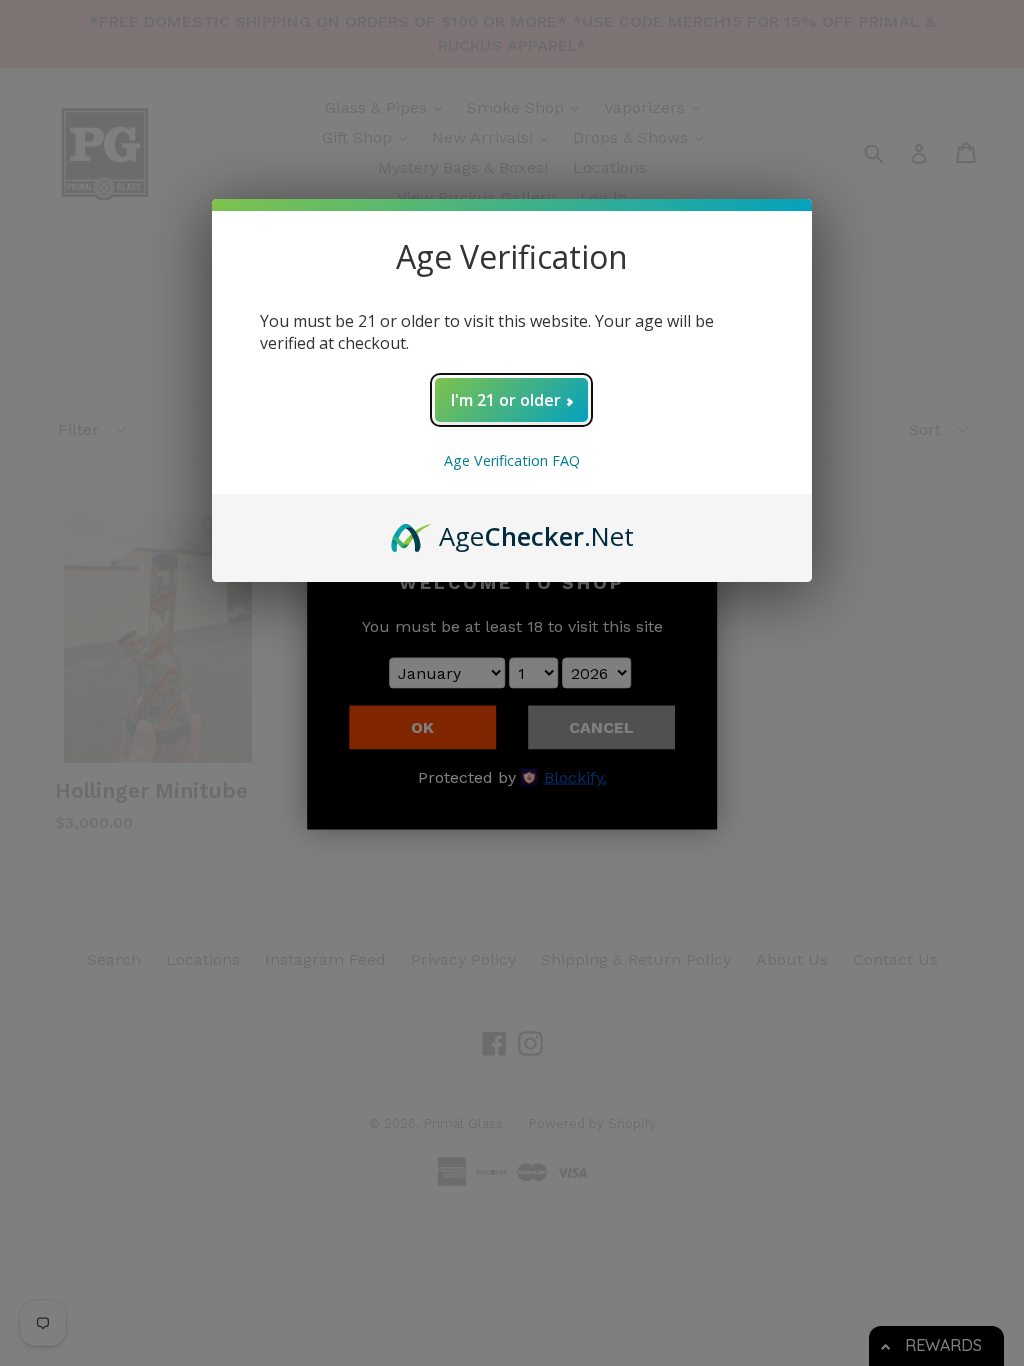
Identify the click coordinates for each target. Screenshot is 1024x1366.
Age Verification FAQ (512, 460)
